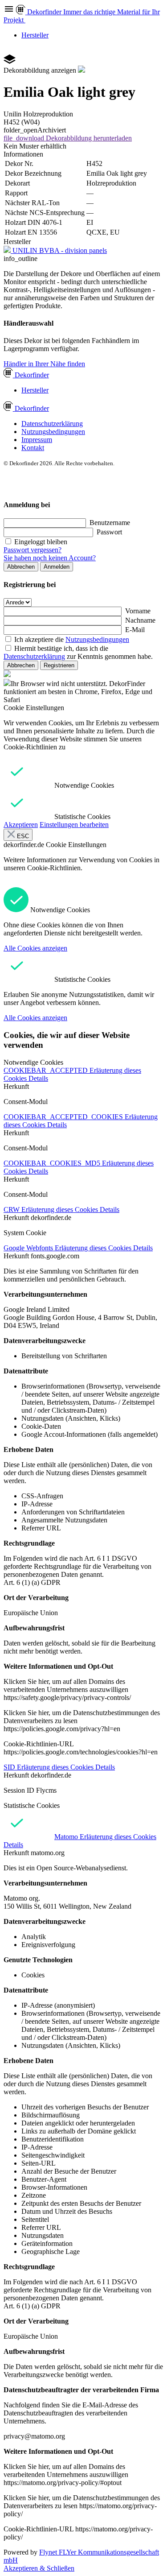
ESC (22, 836)
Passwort (109, 532)
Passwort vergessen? (33, 550)
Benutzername (110, 523)
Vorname (138, 611)
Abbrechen (21, 567)
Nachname (140, 620)
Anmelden (57, 567)
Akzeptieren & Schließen (39, 2568)
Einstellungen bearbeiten (74, 825)
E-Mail (135, 630)
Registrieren (59, 665)
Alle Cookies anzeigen (35, 948)
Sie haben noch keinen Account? (50, 558)
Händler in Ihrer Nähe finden (44, 364)
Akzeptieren (21, 825)
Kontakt (33, 448)
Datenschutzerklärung (52, 424)
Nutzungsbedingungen (53, 432)
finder (32, 375)
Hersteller (35, 35)
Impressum (37, 440)
